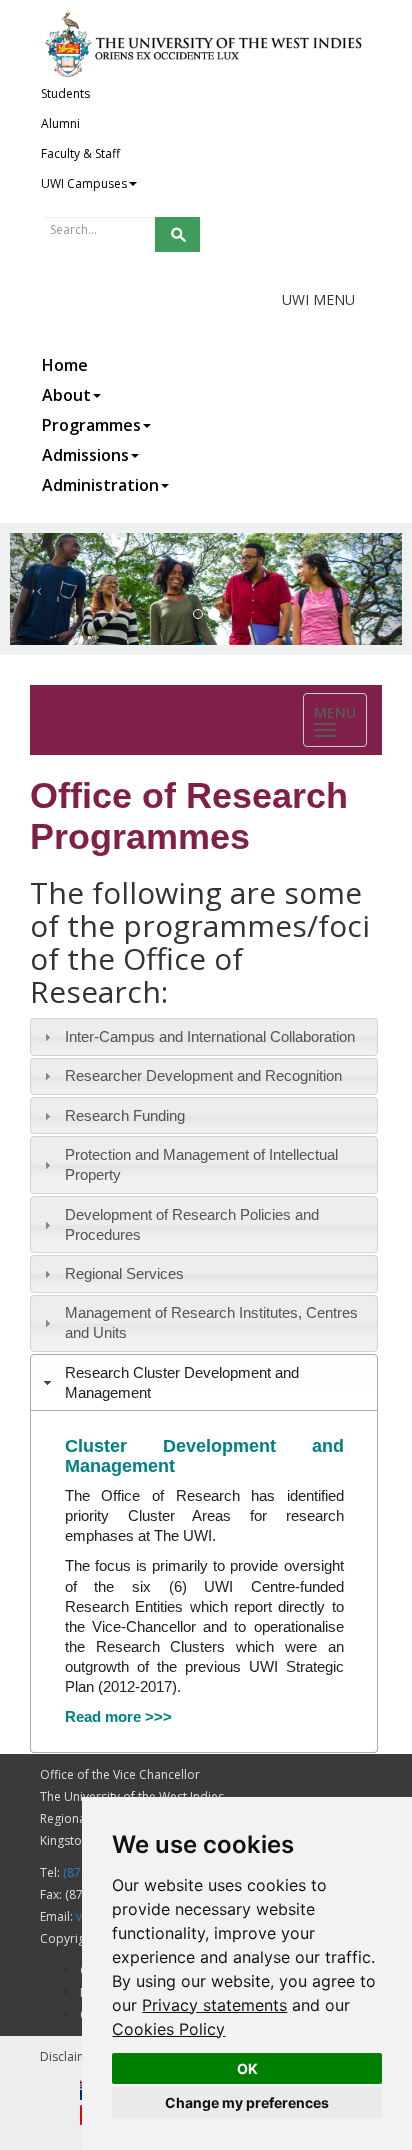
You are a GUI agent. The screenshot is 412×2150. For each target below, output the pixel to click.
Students (65, 93)
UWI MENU (318, 299)
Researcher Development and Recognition (203, 1075)
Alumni (60, 123)
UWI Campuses (84, 183)
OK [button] (247, 2068)
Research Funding (125, 1115)
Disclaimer (70, 2056)
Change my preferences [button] (247, 2102)
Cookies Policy (168, 2029)
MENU (340, 721)
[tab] (204, 1036)
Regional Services (124, 1273)
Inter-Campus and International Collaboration (210, 1036)
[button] (39, 589)
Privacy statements (214, 2005)
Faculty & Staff (80, 153)
